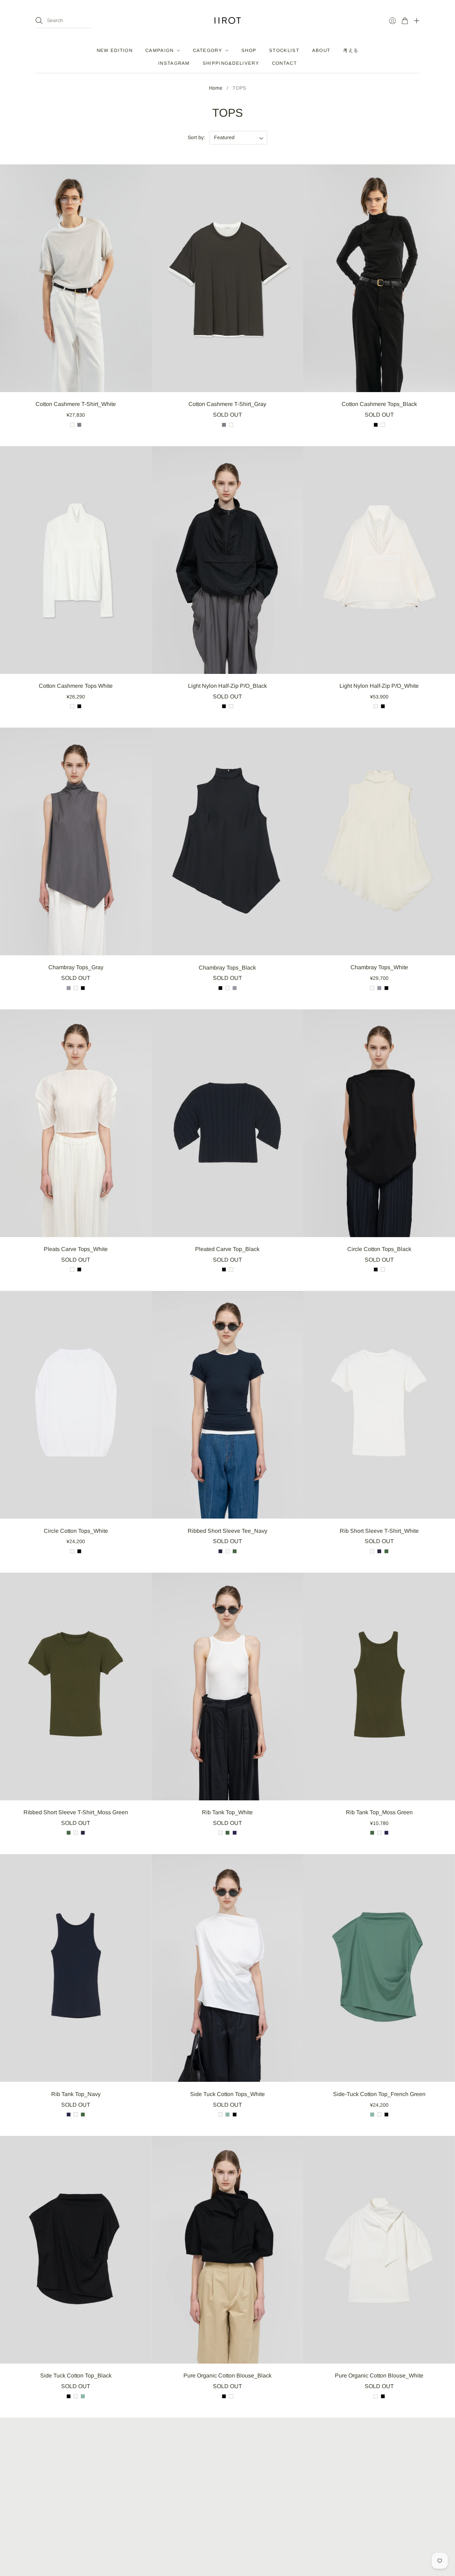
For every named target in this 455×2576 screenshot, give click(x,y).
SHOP (249, 50)
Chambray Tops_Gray (76, 967)
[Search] (39, 21)
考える (351, 50)
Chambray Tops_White (379, 967)
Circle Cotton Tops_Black (379, 1249)
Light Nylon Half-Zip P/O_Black (227, 686)
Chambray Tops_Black (227, 968)
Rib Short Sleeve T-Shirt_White (379, 1531)
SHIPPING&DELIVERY (231, 63)
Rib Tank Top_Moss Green (379, 1812)
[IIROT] (228, 20)
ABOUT (321, 50)
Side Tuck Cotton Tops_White (227, 2094)
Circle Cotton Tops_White (76, 1531)
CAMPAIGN (159, 50)
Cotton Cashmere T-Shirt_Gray (227, 404)
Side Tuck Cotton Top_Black (76, 2376)
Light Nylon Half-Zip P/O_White (379, 686)
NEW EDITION (115, 50)
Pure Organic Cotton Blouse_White (379, 2376)
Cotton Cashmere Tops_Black (379, 404)
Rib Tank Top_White (227, 1812)
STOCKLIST (284, 50)
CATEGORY (208, 50)
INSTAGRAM (174, 63)
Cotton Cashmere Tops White (76, 686)
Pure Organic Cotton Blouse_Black (227, 2376)
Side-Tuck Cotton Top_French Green (379, 2094)
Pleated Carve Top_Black (227, 1249)
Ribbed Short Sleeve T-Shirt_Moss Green (76, 1812)
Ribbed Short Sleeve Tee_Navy (227, 1531)
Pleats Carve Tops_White (76, 1249)
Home (216, 88)
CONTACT (284, 63)
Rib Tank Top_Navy (76, 2094)
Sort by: (196, 137)
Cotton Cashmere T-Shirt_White (76, 404)
